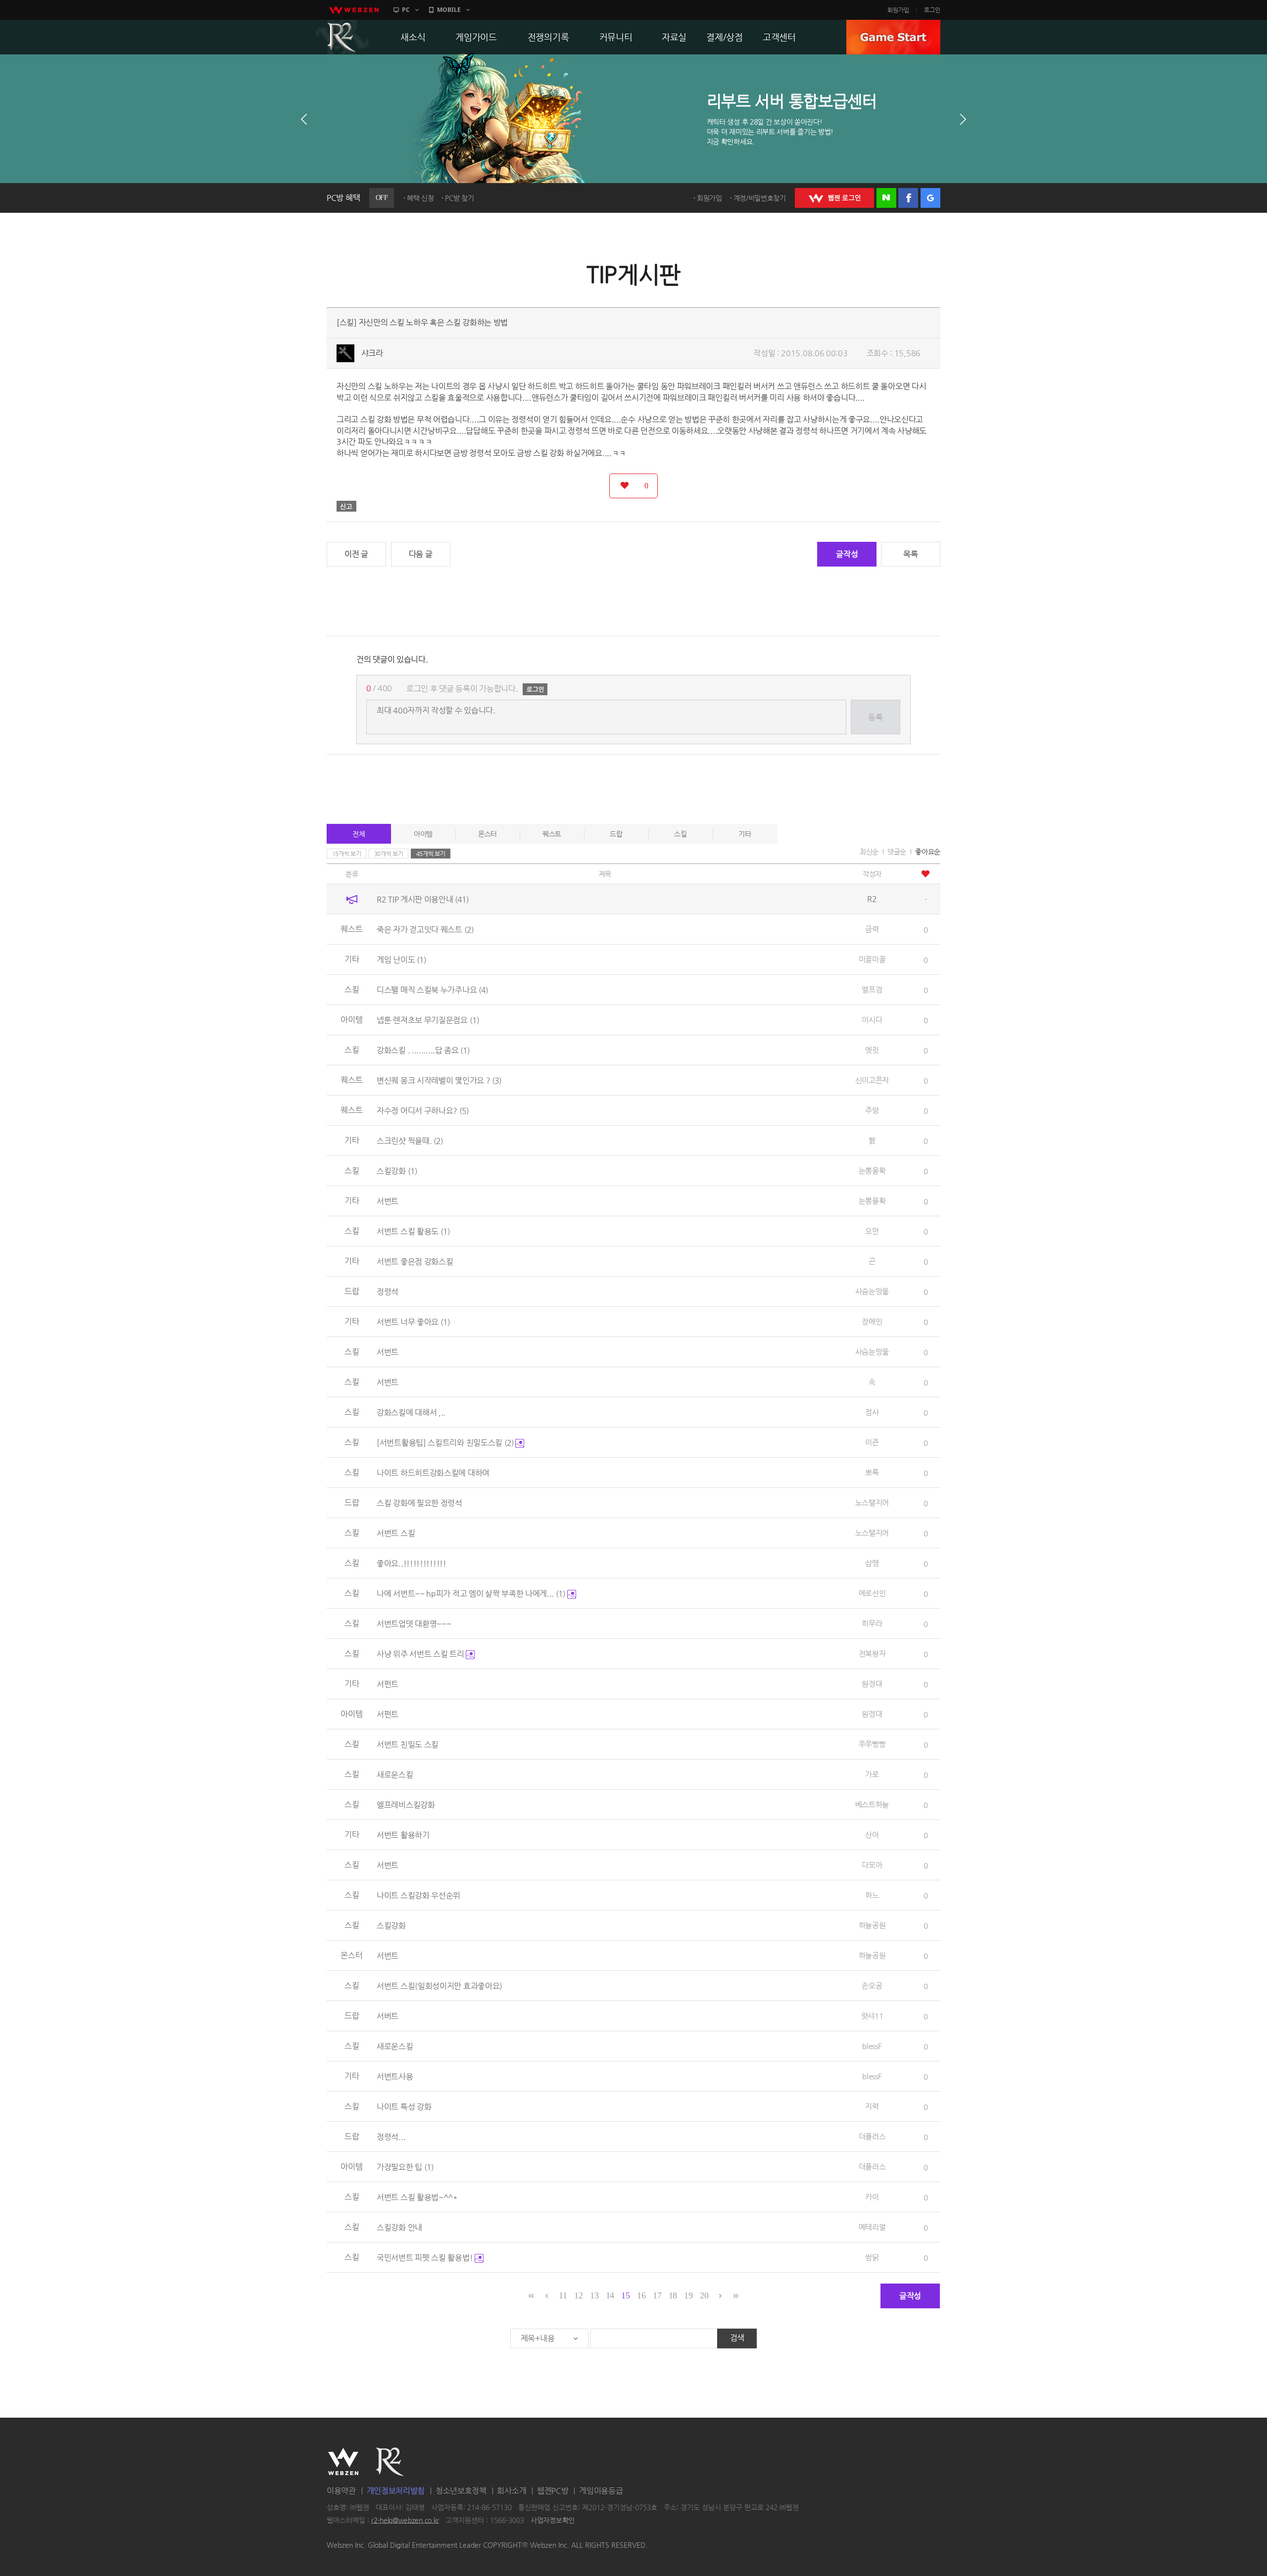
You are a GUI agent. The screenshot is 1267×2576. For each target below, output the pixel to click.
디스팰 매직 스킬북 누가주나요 (432, 990)
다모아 (872, 1865)
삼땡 (872, 1563)
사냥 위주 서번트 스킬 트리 (421, 1654)
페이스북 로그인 (908, 198)
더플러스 (872, 2136)
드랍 (616, 834)
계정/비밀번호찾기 (760, 198)
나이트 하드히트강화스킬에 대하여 (433, 1473)
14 (610, 2295)
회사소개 (512, 2491)
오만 (872, 1231)
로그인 (932, 10)
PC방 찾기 (459, 198)
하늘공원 (872, 1925)
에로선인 (872, 1593)
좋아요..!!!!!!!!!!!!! (412, 1563)
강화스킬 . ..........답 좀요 (423, 1050)
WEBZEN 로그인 (834, 198)
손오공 (872, 1985)
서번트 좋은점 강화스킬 (415, 1262)
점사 (872, 1412)
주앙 (872, 1110)
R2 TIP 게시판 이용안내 (423, 899)
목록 (910, 554)
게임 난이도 (401, 960)
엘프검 (872, 989)
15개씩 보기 (347, 854)
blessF (872, 2046)
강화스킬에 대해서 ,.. (411, 1412)
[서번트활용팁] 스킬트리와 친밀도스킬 (445, 1443)
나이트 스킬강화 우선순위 (418, 1895)
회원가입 (898, 10)
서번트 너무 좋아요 (413, 1322)
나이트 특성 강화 (404, 2107)
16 (641, 2295)
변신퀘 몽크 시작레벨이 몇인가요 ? (439, 1080)
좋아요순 (928, 852)
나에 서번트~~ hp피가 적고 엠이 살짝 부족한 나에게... (471, 1594)
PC (406, 10)
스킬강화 (397, 1171)
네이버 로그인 (886, 198)
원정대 (872, 1684)
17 (657, 2295)
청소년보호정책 (461, 2491)
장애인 (872, 1321)
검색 (737, 2338)
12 (578, 2295)
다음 (963, 119)
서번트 (388, 1201)
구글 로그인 (930, 198)
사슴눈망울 (872, 1291)
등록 (875, 717)
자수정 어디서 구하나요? (423, 1111)
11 (563, 2295)
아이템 (423, 834)
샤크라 (372, 353)
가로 (872, 1774)
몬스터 (487, 834)
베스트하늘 (872, 1804)
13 (594, 2295)
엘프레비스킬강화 (406, 1805)
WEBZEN (343, 2462)
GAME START (893, 37)
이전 (304, 119)
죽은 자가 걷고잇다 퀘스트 (425, 930)
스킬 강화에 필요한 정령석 (419, 1503)
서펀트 (388, 1684)
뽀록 (872, 1472)
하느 (872, 1895)
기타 (745, 834)
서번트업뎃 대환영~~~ (414, 1624)
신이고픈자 (872, 1080)
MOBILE (449, 10)
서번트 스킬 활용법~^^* (417, 2197)
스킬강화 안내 (399, 2227)
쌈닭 (872, 2257)
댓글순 (897, 852)
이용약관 (341, 2491)
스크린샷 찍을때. (410, 1141)
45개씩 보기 (431, 854)
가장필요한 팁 (405, 2167)
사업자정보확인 (553, 2520)
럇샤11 (872, 2016)
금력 (872, 929)
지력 (872, 2106)
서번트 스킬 (396, 1533)
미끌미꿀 (872, 959)
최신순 (869, 852)
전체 (359, 834)
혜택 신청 (420, 198)
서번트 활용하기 (403, 1835)
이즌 (872, 1442)
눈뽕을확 (872, 1170)
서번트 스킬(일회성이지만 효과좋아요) (439, 1986)
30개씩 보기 (389, 854)
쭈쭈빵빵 (872, 1744)
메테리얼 (872, 2227)
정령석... (391, 2137)
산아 (872, 1835)
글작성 (847, 554)
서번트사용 (395, 2076)
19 (688, 2295)
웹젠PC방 (553, 2491)
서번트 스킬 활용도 (413, 1231)
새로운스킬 (395, 1775)
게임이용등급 (601, 2491)
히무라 (872, 1623)
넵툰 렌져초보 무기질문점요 (428, 1020)
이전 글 (356, 554)
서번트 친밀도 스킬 (408, 1744)
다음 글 (421, 554)
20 (704, 2295)
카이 (872, 2197)
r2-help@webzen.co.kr (405, 2520)
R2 (342, 37)
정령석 (388, 1292)
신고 (346, 506)
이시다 (872, 1020)
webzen (354, 10)
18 (673, 2295)
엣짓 (872, 1050)
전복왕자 (872, 1653)
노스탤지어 (872, 1503)
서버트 (388, 2016)
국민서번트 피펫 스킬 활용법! (426, 2258)
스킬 (680, 834)
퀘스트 (552, 834)
